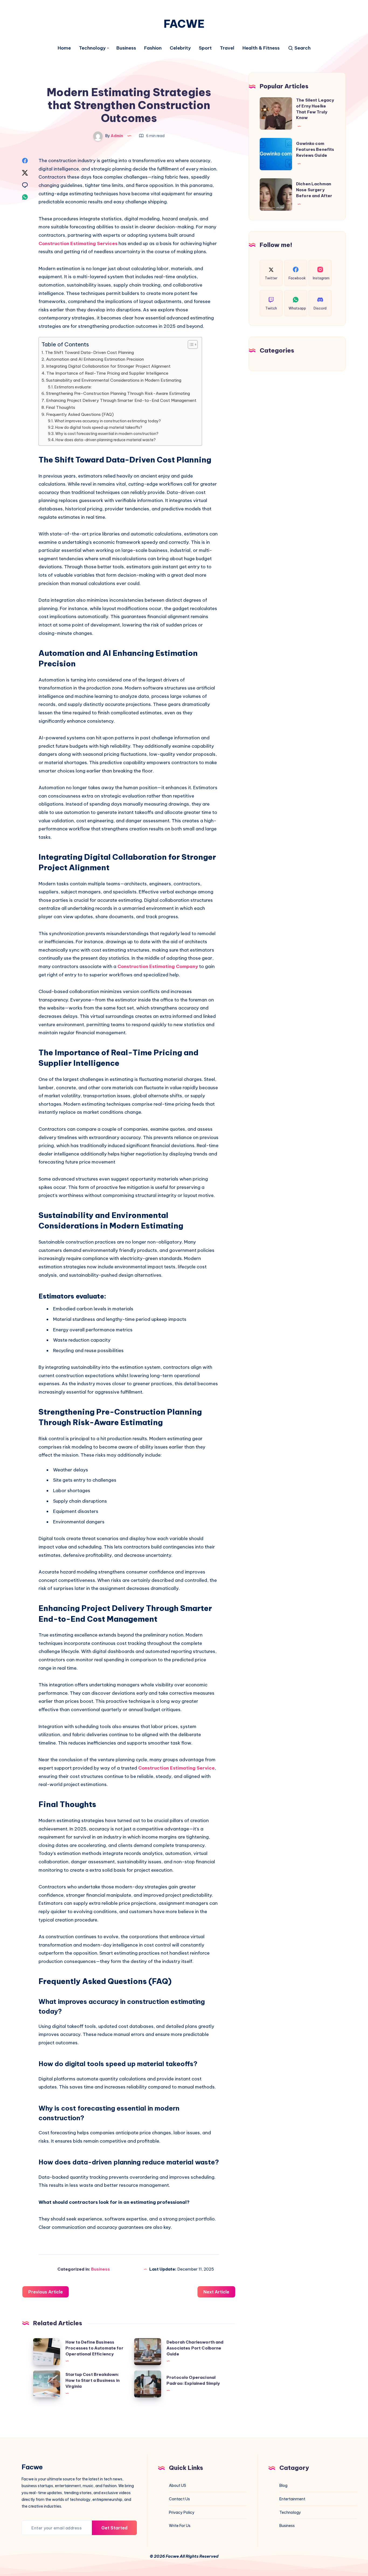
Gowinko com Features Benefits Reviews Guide (315, 149)
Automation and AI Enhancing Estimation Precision (95, 359)
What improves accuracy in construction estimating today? (108, 421)
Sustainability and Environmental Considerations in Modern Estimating (114, 380)
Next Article (216, 2292)
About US (178, 2486)
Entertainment (292, 2499)
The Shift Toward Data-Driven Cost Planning (89, 352)
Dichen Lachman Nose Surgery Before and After (314, 190)
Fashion (153, 48)
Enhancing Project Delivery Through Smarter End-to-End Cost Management (121, 400)
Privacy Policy (182, 2512)
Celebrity (180, 48)
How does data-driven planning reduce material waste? (106, 440)
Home (64, 48)
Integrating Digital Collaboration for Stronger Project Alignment (108, 366)
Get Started (114, 2528)
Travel (227, 48)
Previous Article (46, 2292)
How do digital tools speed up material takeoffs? (99, 427)
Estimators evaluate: (73, 387)
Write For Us (180, 2526)
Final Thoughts (60, 407)
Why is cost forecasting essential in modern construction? (107, 434)
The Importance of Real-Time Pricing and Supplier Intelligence (107, 373)
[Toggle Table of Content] (190, 344)
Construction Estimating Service (176, 1768)
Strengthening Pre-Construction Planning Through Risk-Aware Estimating (118, 393)
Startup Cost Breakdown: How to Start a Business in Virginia (93, 2380)
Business (126, 48)
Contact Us (179, 2499)
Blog (283, 2486)
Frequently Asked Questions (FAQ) (80, 414)
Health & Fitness (261, 48)
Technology (92, 48)
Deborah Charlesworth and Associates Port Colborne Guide (195, 2348)
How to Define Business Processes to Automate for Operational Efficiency (94, 2348)
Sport (205, 48)
